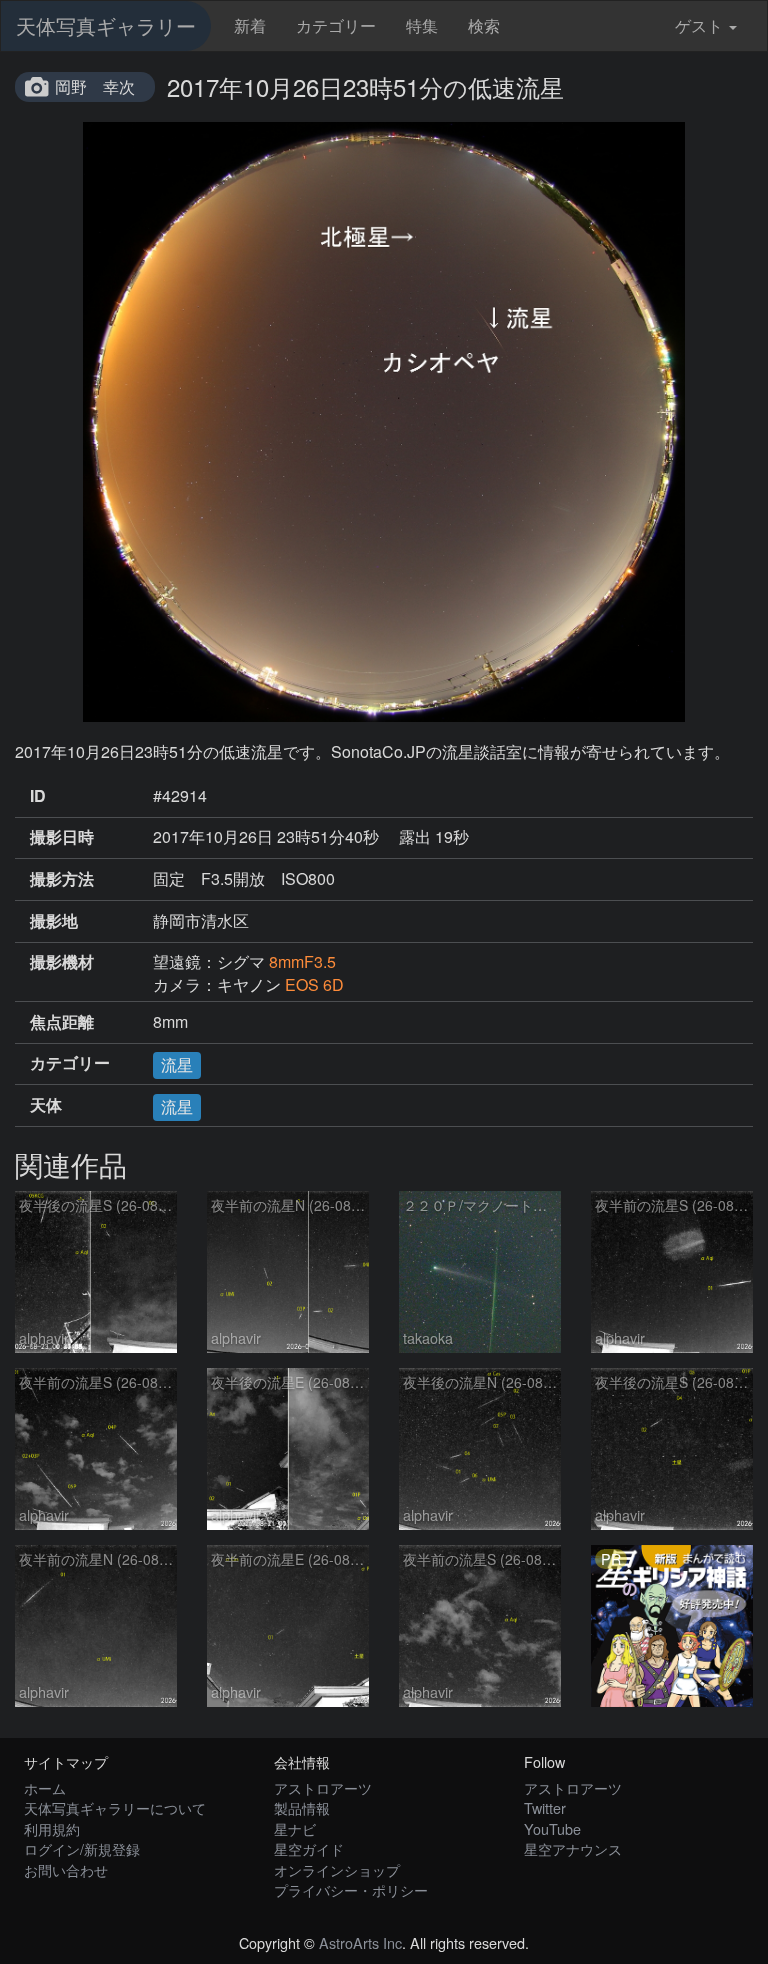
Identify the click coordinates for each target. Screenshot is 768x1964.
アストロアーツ (323, 1787)
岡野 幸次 (95, 86)
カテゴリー (336, 25)
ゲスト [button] (699, 25)
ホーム (45, 1787)
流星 (177, 1064)
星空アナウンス (573, 1848)
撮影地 (54, 921)
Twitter (545, 1807)
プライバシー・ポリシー (351, 1889)
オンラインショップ (337, 1869)
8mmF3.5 (302, 961)
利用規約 (52, 1828)
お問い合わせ (66, 1869)
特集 (422, 25)
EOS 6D (314, 984)
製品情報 (302, 1807)
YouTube (552, 1828)
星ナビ (295, 1828)
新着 (250, 25)
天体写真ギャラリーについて (115, 1807)
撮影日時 (62, 837)
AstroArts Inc (360, 1942)
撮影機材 (62, 962)
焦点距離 (62, 1022)
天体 (46, 1105)
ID (38, 796)
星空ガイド (309, 1848)
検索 (484, 25)
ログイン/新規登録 (82, 1848)
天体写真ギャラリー (106, 25)
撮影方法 (62, 879)
